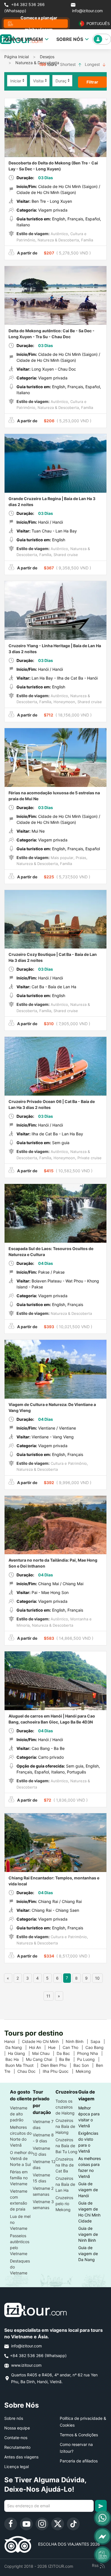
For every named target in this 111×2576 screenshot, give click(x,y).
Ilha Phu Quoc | (59, 2071)
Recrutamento (17, 2447)
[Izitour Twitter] (58, 2524)
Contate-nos (16, 2438)
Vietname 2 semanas (43, 2191)
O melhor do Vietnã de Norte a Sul (21, 2158)
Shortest (68, 64)
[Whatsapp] (102, 2518)
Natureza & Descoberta (37, 63)
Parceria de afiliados (79, 2461)
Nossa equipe (17, 2428)
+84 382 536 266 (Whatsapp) (24, 8)
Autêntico (59, 234)
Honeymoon (64, 702)
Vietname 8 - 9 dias (43, 2138)
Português (95, 24)
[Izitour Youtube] (26, 2524)
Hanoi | (13, 2041)
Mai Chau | (44, 2053)
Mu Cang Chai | (43, 2059)
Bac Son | (85, 2065)
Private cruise (89, 1158)
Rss (96, 2565)
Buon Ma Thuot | (23, 2065)
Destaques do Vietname (20, 2267)
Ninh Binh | (78, 2041)
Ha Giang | (20, 2053)
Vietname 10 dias (41, 2151)
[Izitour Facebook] (11, 2524)
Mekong (86, 2071)
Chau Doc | (30, 2071)
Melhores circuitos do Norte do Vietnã (21, 2136)
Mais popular (61, 858)
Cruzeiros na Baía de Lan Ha (65, 2184)
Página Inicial (17, 57)
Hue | (55, 2047)
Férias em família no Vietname (19, 2178)
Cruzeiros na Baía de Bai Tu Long (66, 2146)
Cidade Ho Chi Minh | (44, 2041)
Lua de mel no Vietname (20, 2222)
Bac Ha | (16, 2059)
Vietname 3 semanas (43, 2205)
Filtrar (92, 82)
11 (48, 1996)
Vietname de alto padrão (19, 2114)
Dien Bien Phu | (57, 2065)
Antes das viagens (21, 2457)
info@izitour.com (87, 11)
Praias (80, 858)
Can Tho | (74, 2047)
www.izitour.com (26, 2365)
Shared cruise (65, 555)
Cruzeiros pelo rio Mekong (64, 2204)
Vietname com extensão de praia (19, 2200)
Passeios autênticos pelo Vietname (20, 2245)
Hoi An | (39, 2047)
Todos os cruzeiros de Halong (65, 2107)
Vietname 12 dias (44, 2165)
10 (97, 1978)
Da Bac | (67, 2053)
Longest (93, 64)
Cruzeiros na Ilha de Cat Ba (65, 2165)
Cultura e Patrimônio (68, 1463)
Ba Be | (68, 2059)
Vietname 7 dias (43, 2124)
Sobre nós (14, 2418)
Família (87, 240)
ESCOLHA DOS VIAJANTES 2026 (66, 2544)
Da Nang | (17, 2047)
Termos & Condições (79, 2435)
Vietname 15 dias (41, 2178)
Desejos (47, 57)
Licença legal (17, 2467)
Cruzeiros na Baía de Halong (65, 2126)
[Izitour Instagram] (42, 2524)
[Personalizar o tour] (102, 2555)
